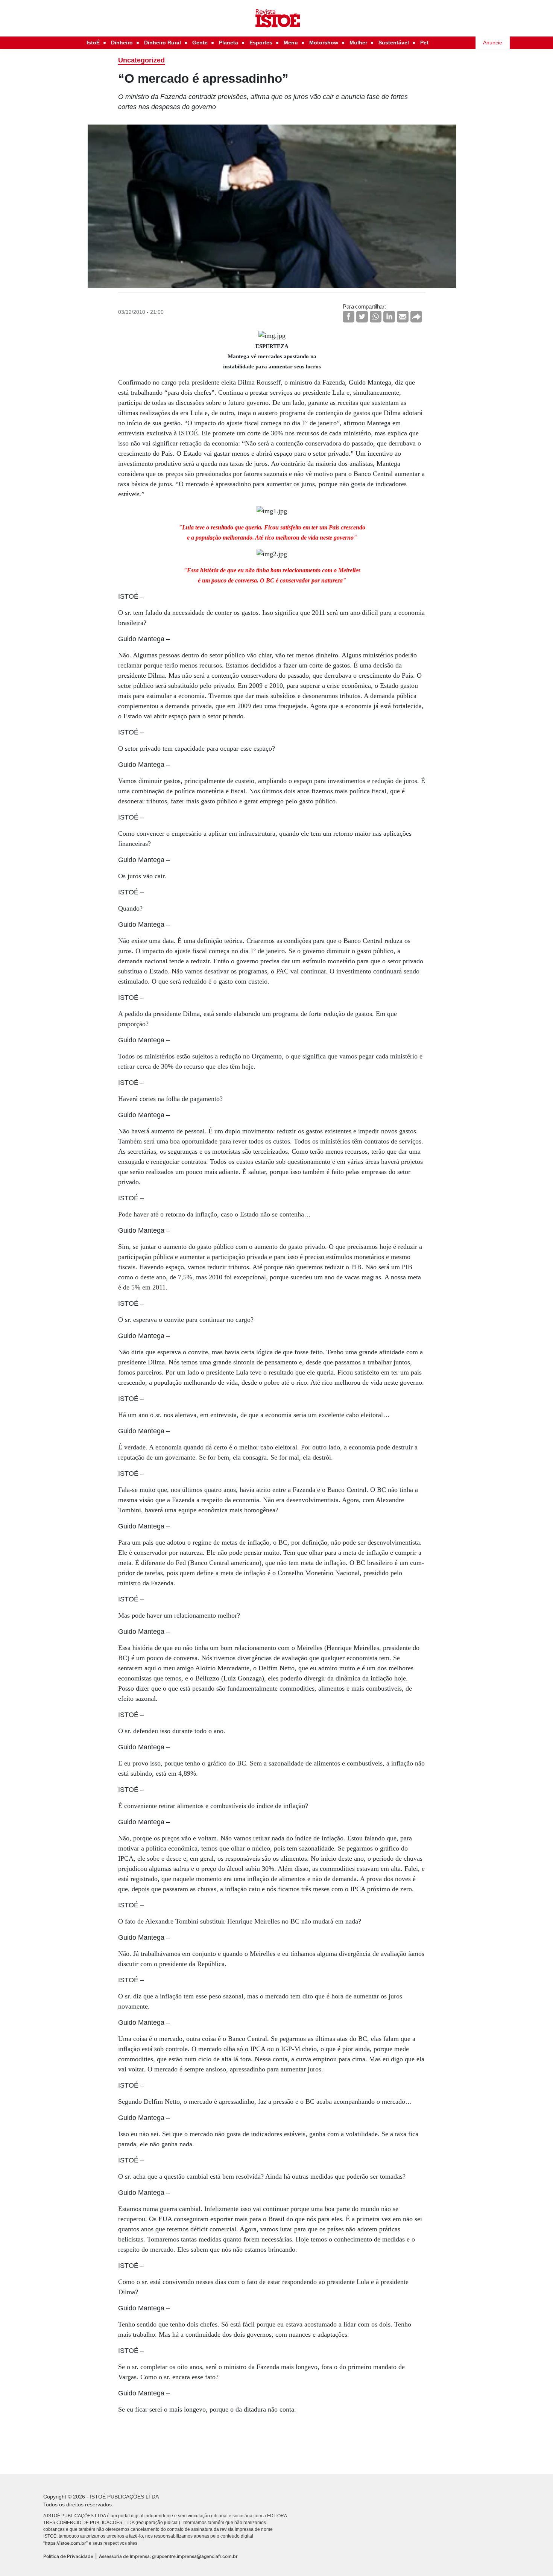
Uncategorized (141, 60)
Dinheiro (122, 43)
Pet (424, 43)
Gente (200, 43)
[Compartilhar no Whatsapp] (376, 317)
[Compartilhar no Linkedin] (389, 317)
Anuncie (493, 43)
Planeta (229, 43)
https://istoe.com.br (65, 2543)
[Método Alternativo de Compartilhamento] (416, 317)
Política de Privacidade (68, 2556)
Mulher (358, 43)
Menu (291, 43)
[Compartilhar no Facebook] (349, 317)
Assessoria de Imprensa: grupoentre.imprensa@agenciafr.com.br (168, 2556)
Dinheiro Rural (163, 43)
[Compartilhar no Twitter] (362, 317)
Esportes (261, 43)
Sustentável (394, 43)
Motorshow (324, 43)
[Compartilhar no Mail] (403, 317)
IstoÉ (93, 43)
